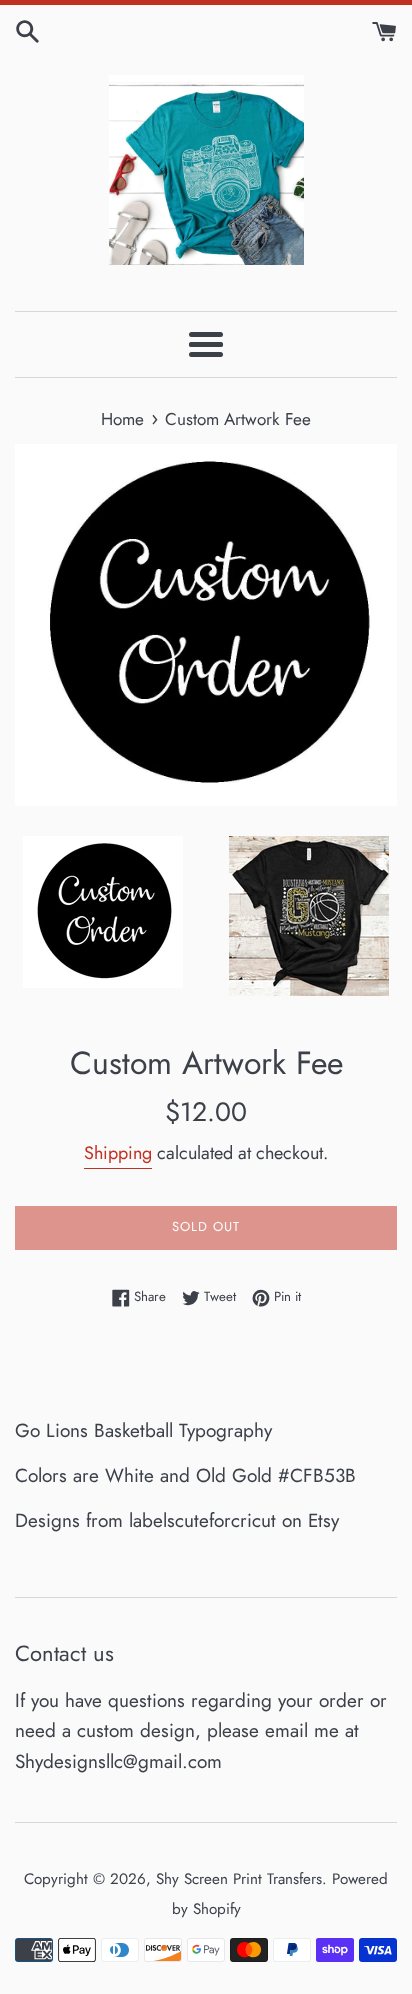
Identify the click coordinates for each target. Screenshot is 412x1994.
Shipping (118, 1153)
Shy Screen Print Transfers (239, 1879)
